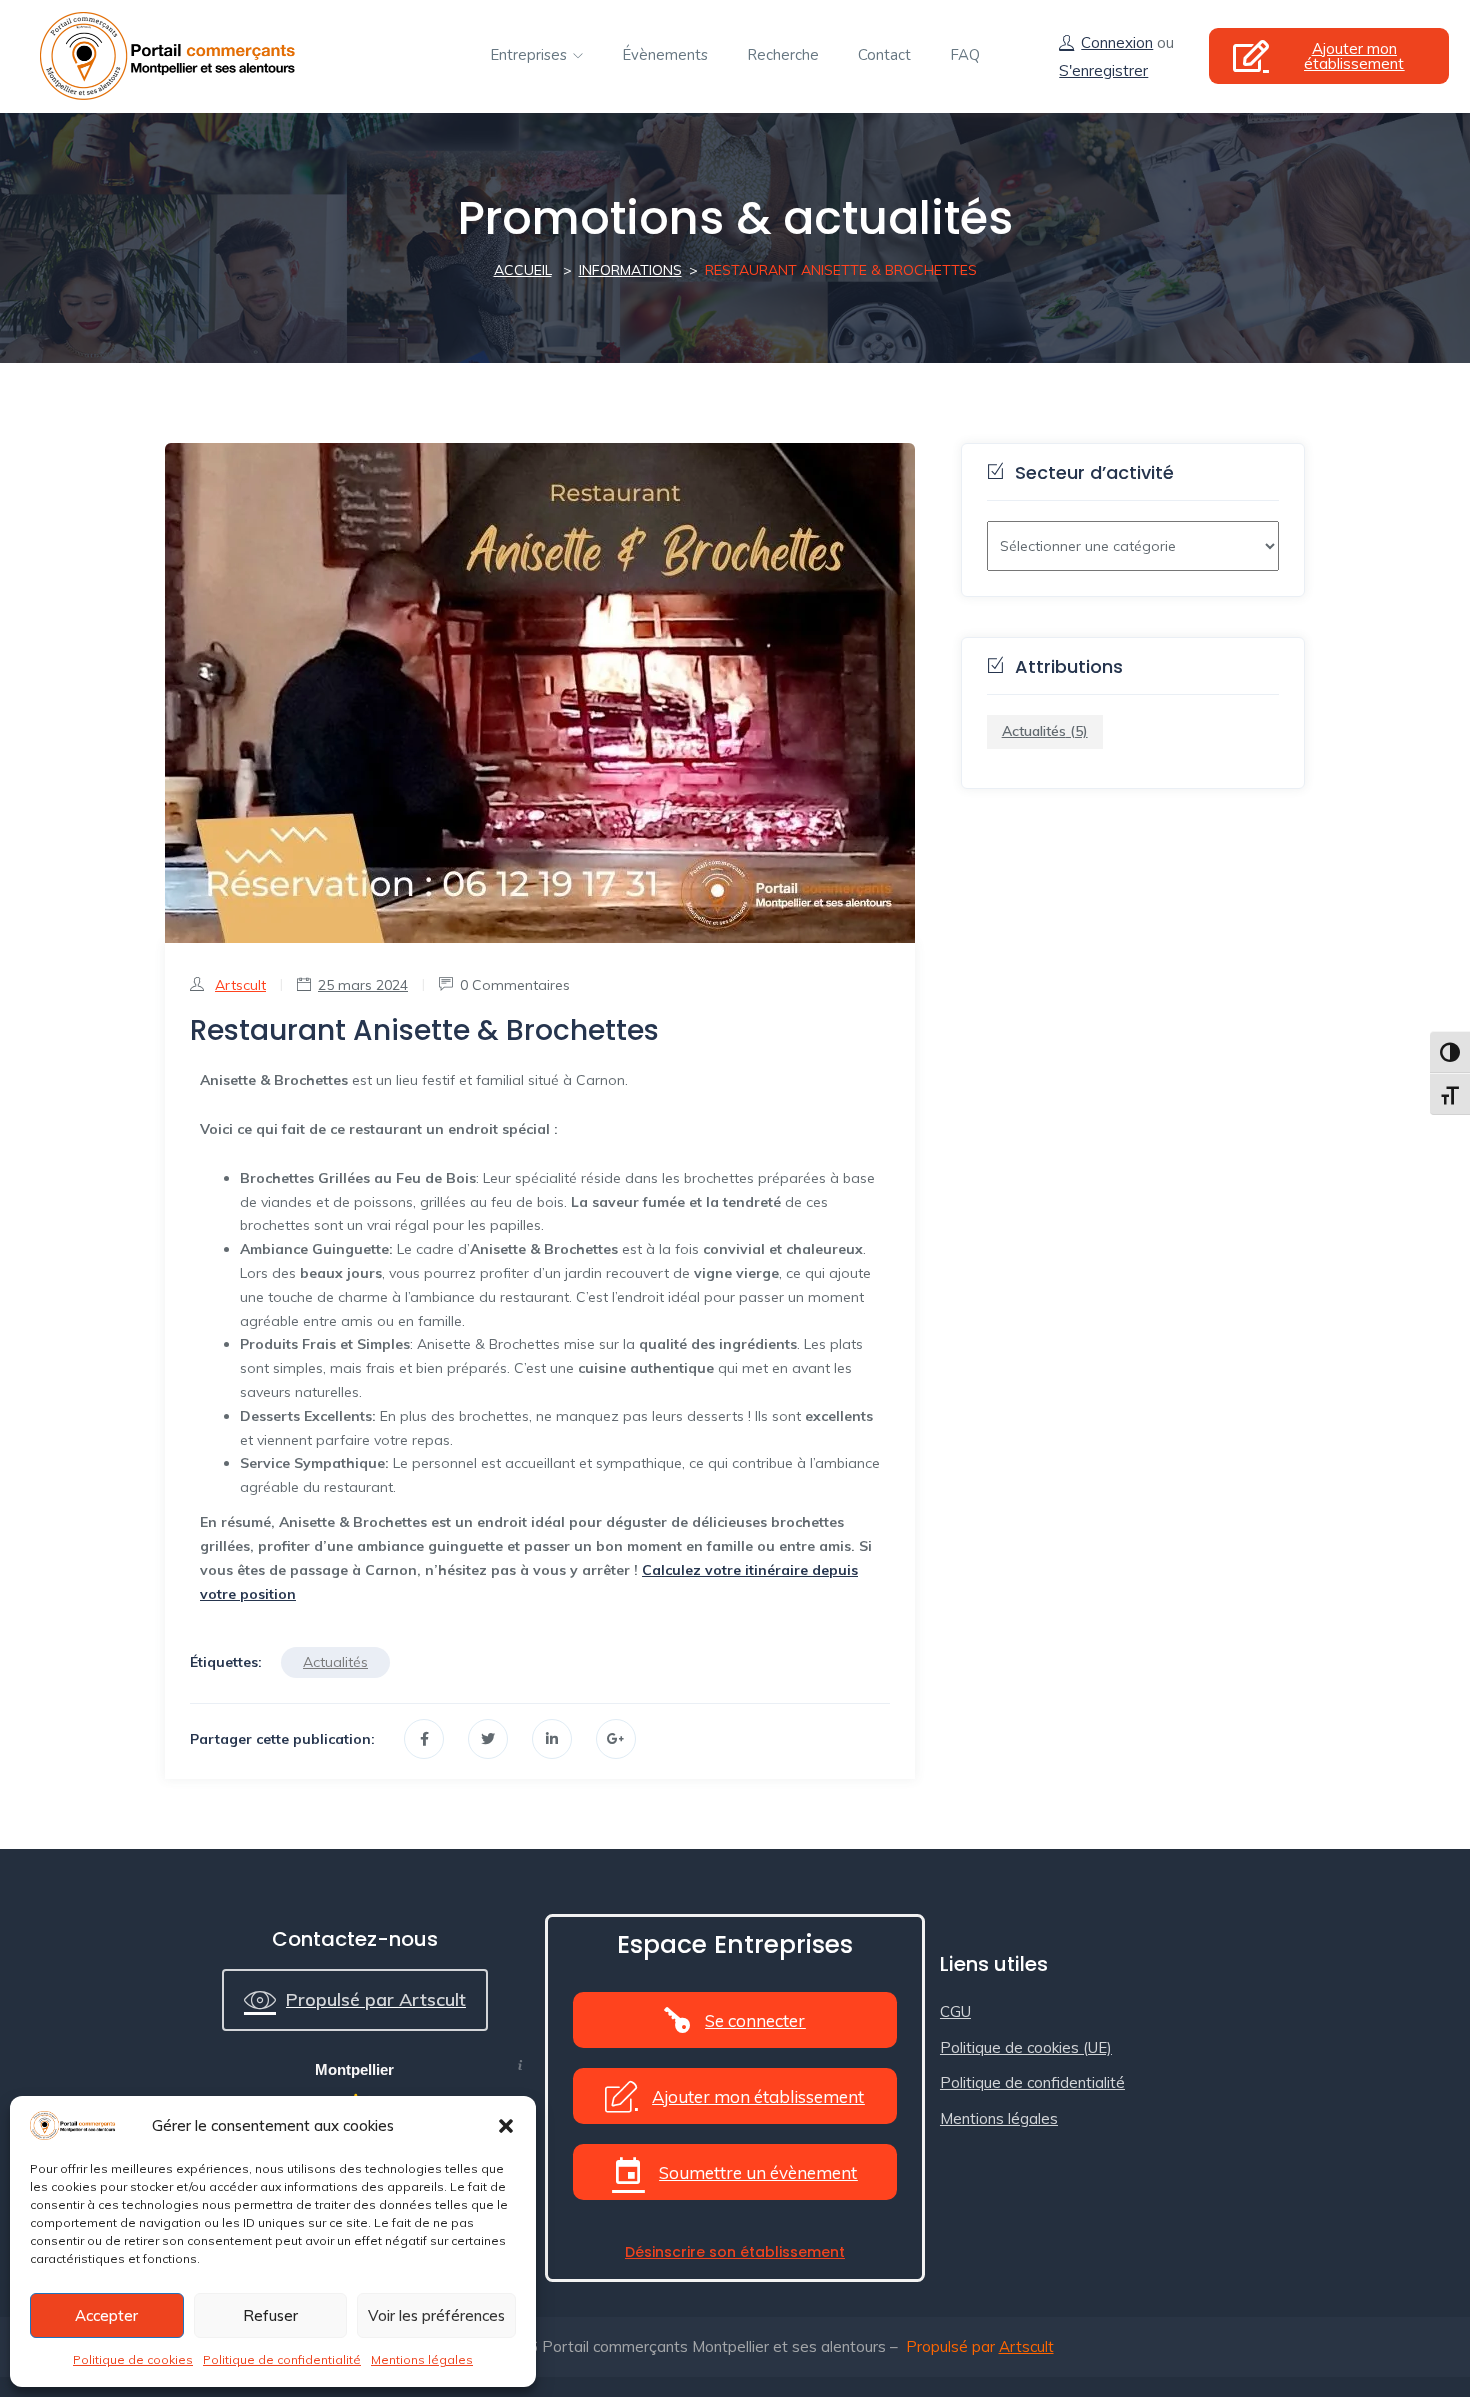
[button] (506, 2126)
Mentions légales (422, 2359)
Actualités (335, 1662)
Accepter (106, 2315)
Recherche (783, 55)
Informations (630, 270)
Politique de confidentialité (282, 2359)
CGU (955, 2011)
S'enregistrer (1103, 70)
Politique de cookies (133, 2359)
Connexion (1117, 42)
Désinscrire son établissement (735, 2252)
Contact (884, 55)
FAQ (965, 55)
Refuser (270, 2315)
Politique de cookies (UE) (1026, 2047)
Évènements (665, 55)
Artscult (240, 985)
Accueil (523, 270)
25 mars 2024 (363, 985)
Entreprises (530, 55)
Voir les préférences (436, 2315)
